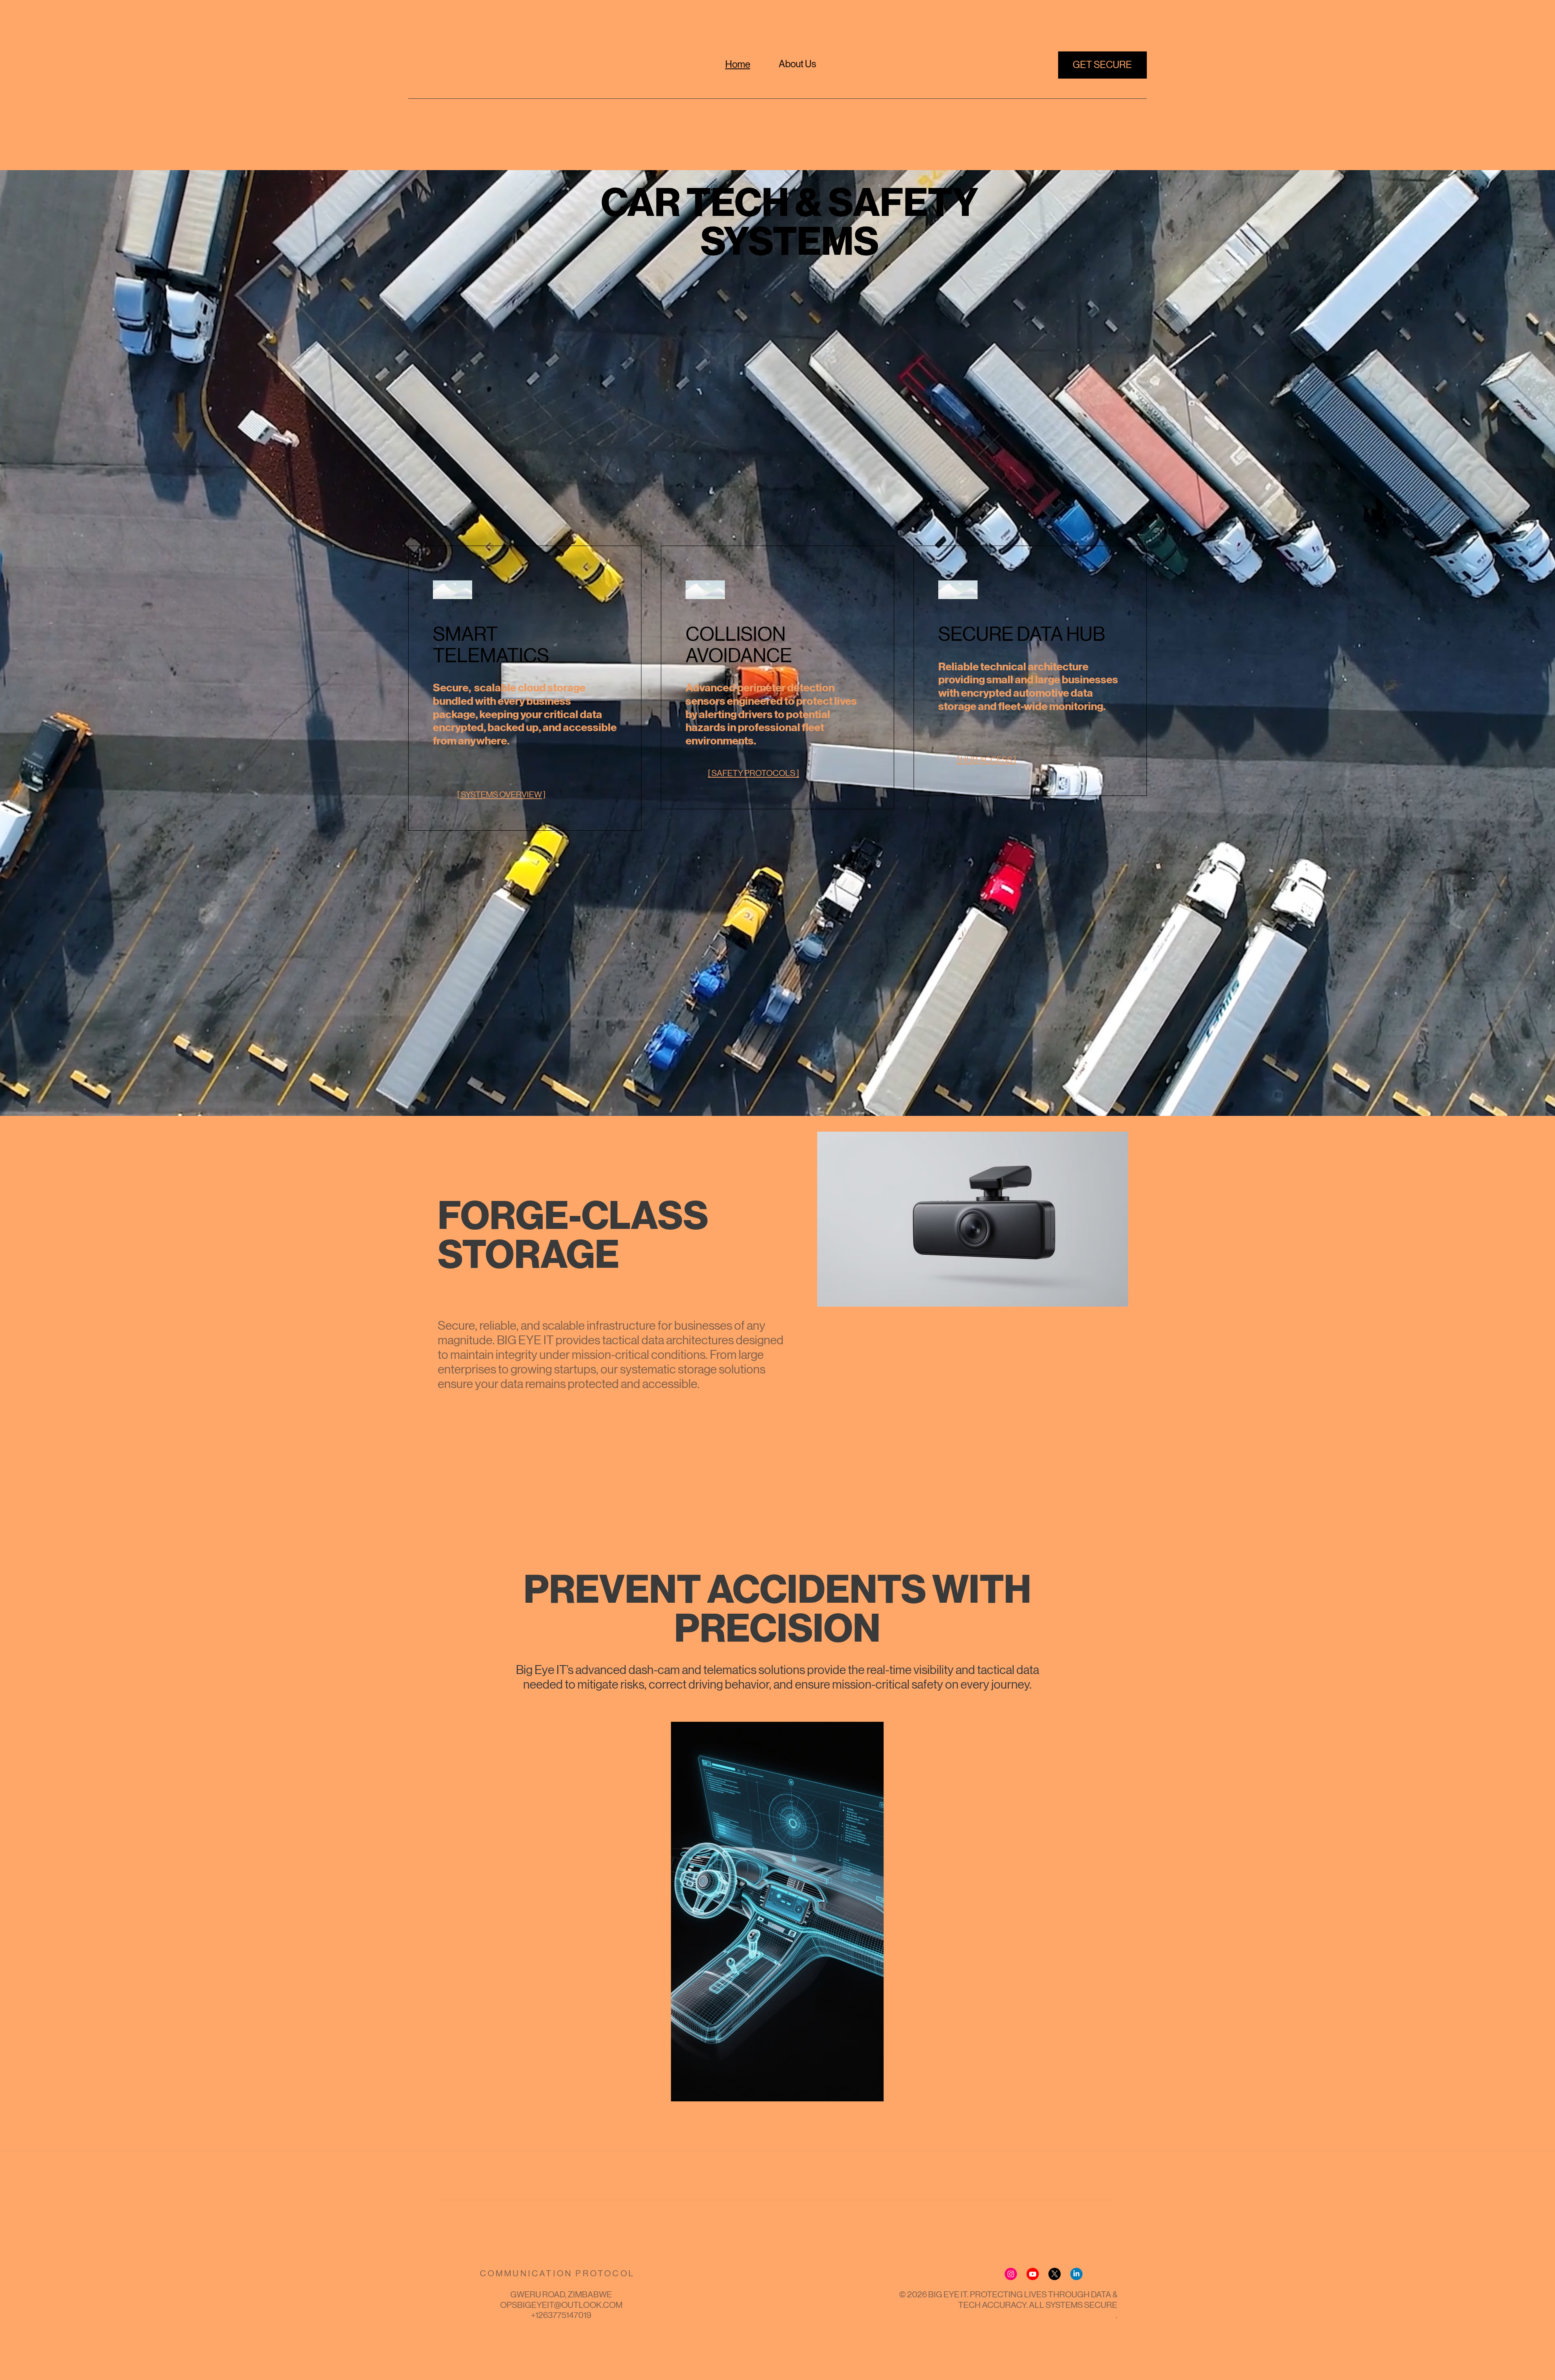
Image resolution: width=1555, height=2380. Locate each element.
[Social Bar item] (1011, 2274)
